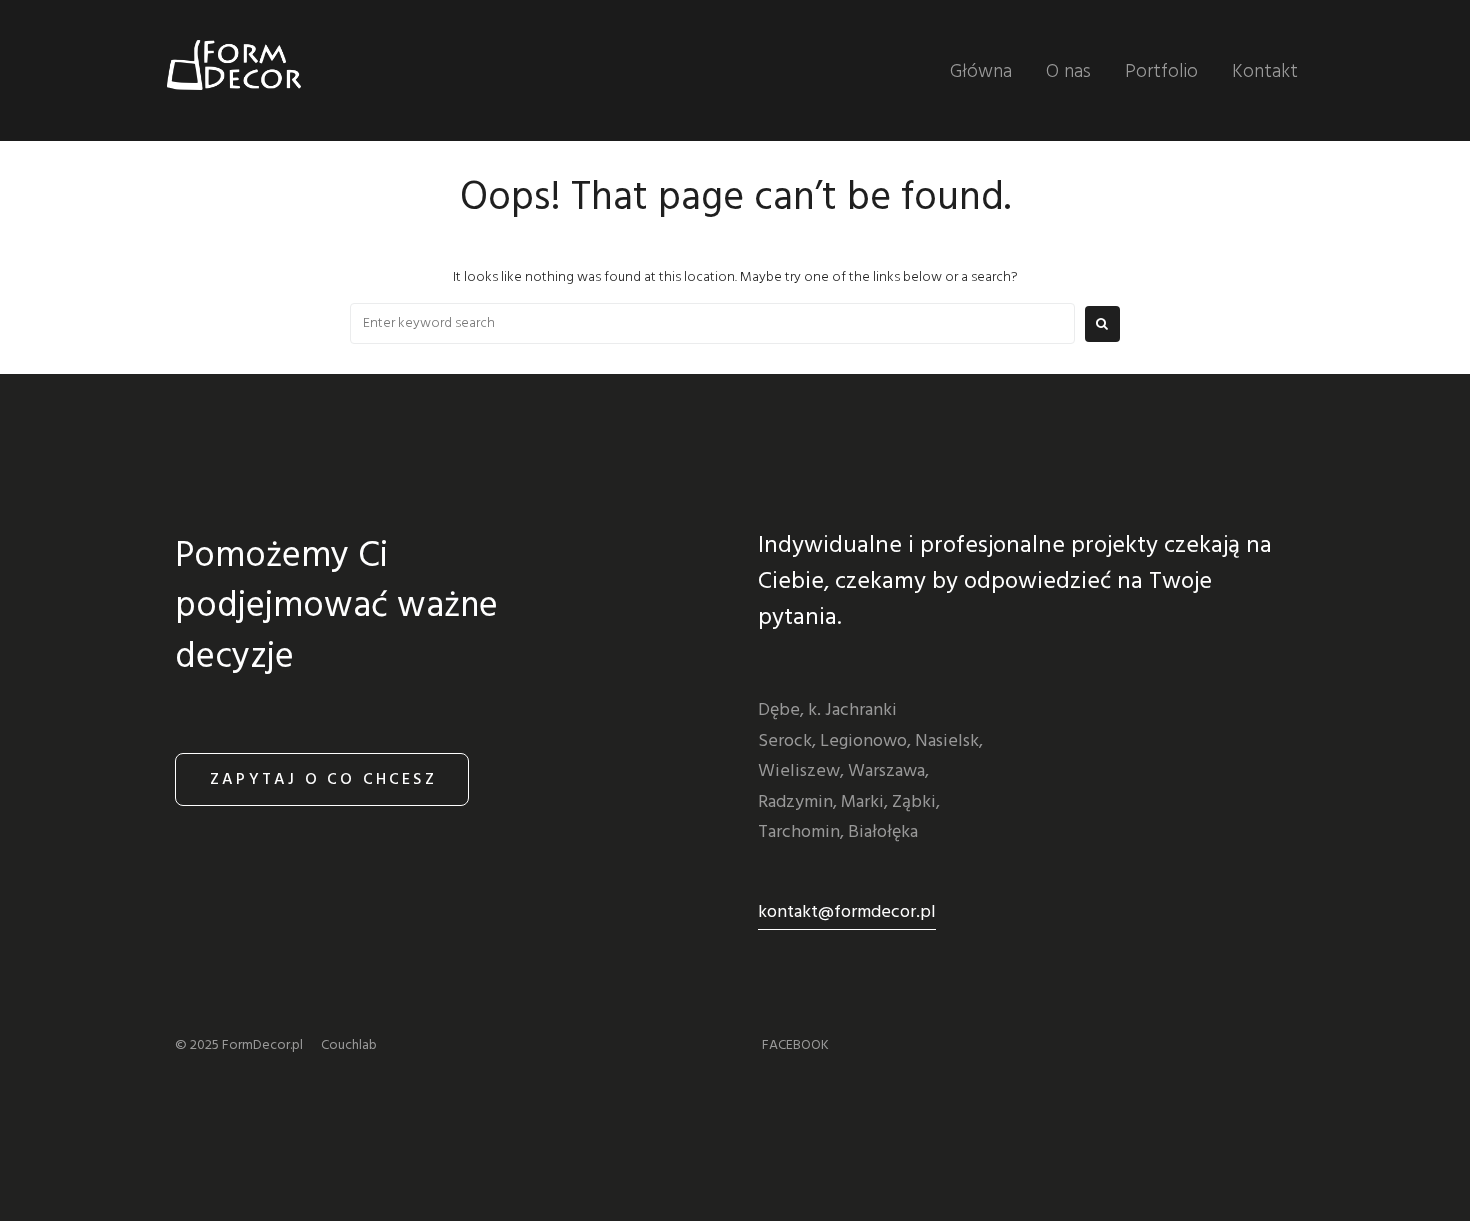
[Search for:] (712, 323)
